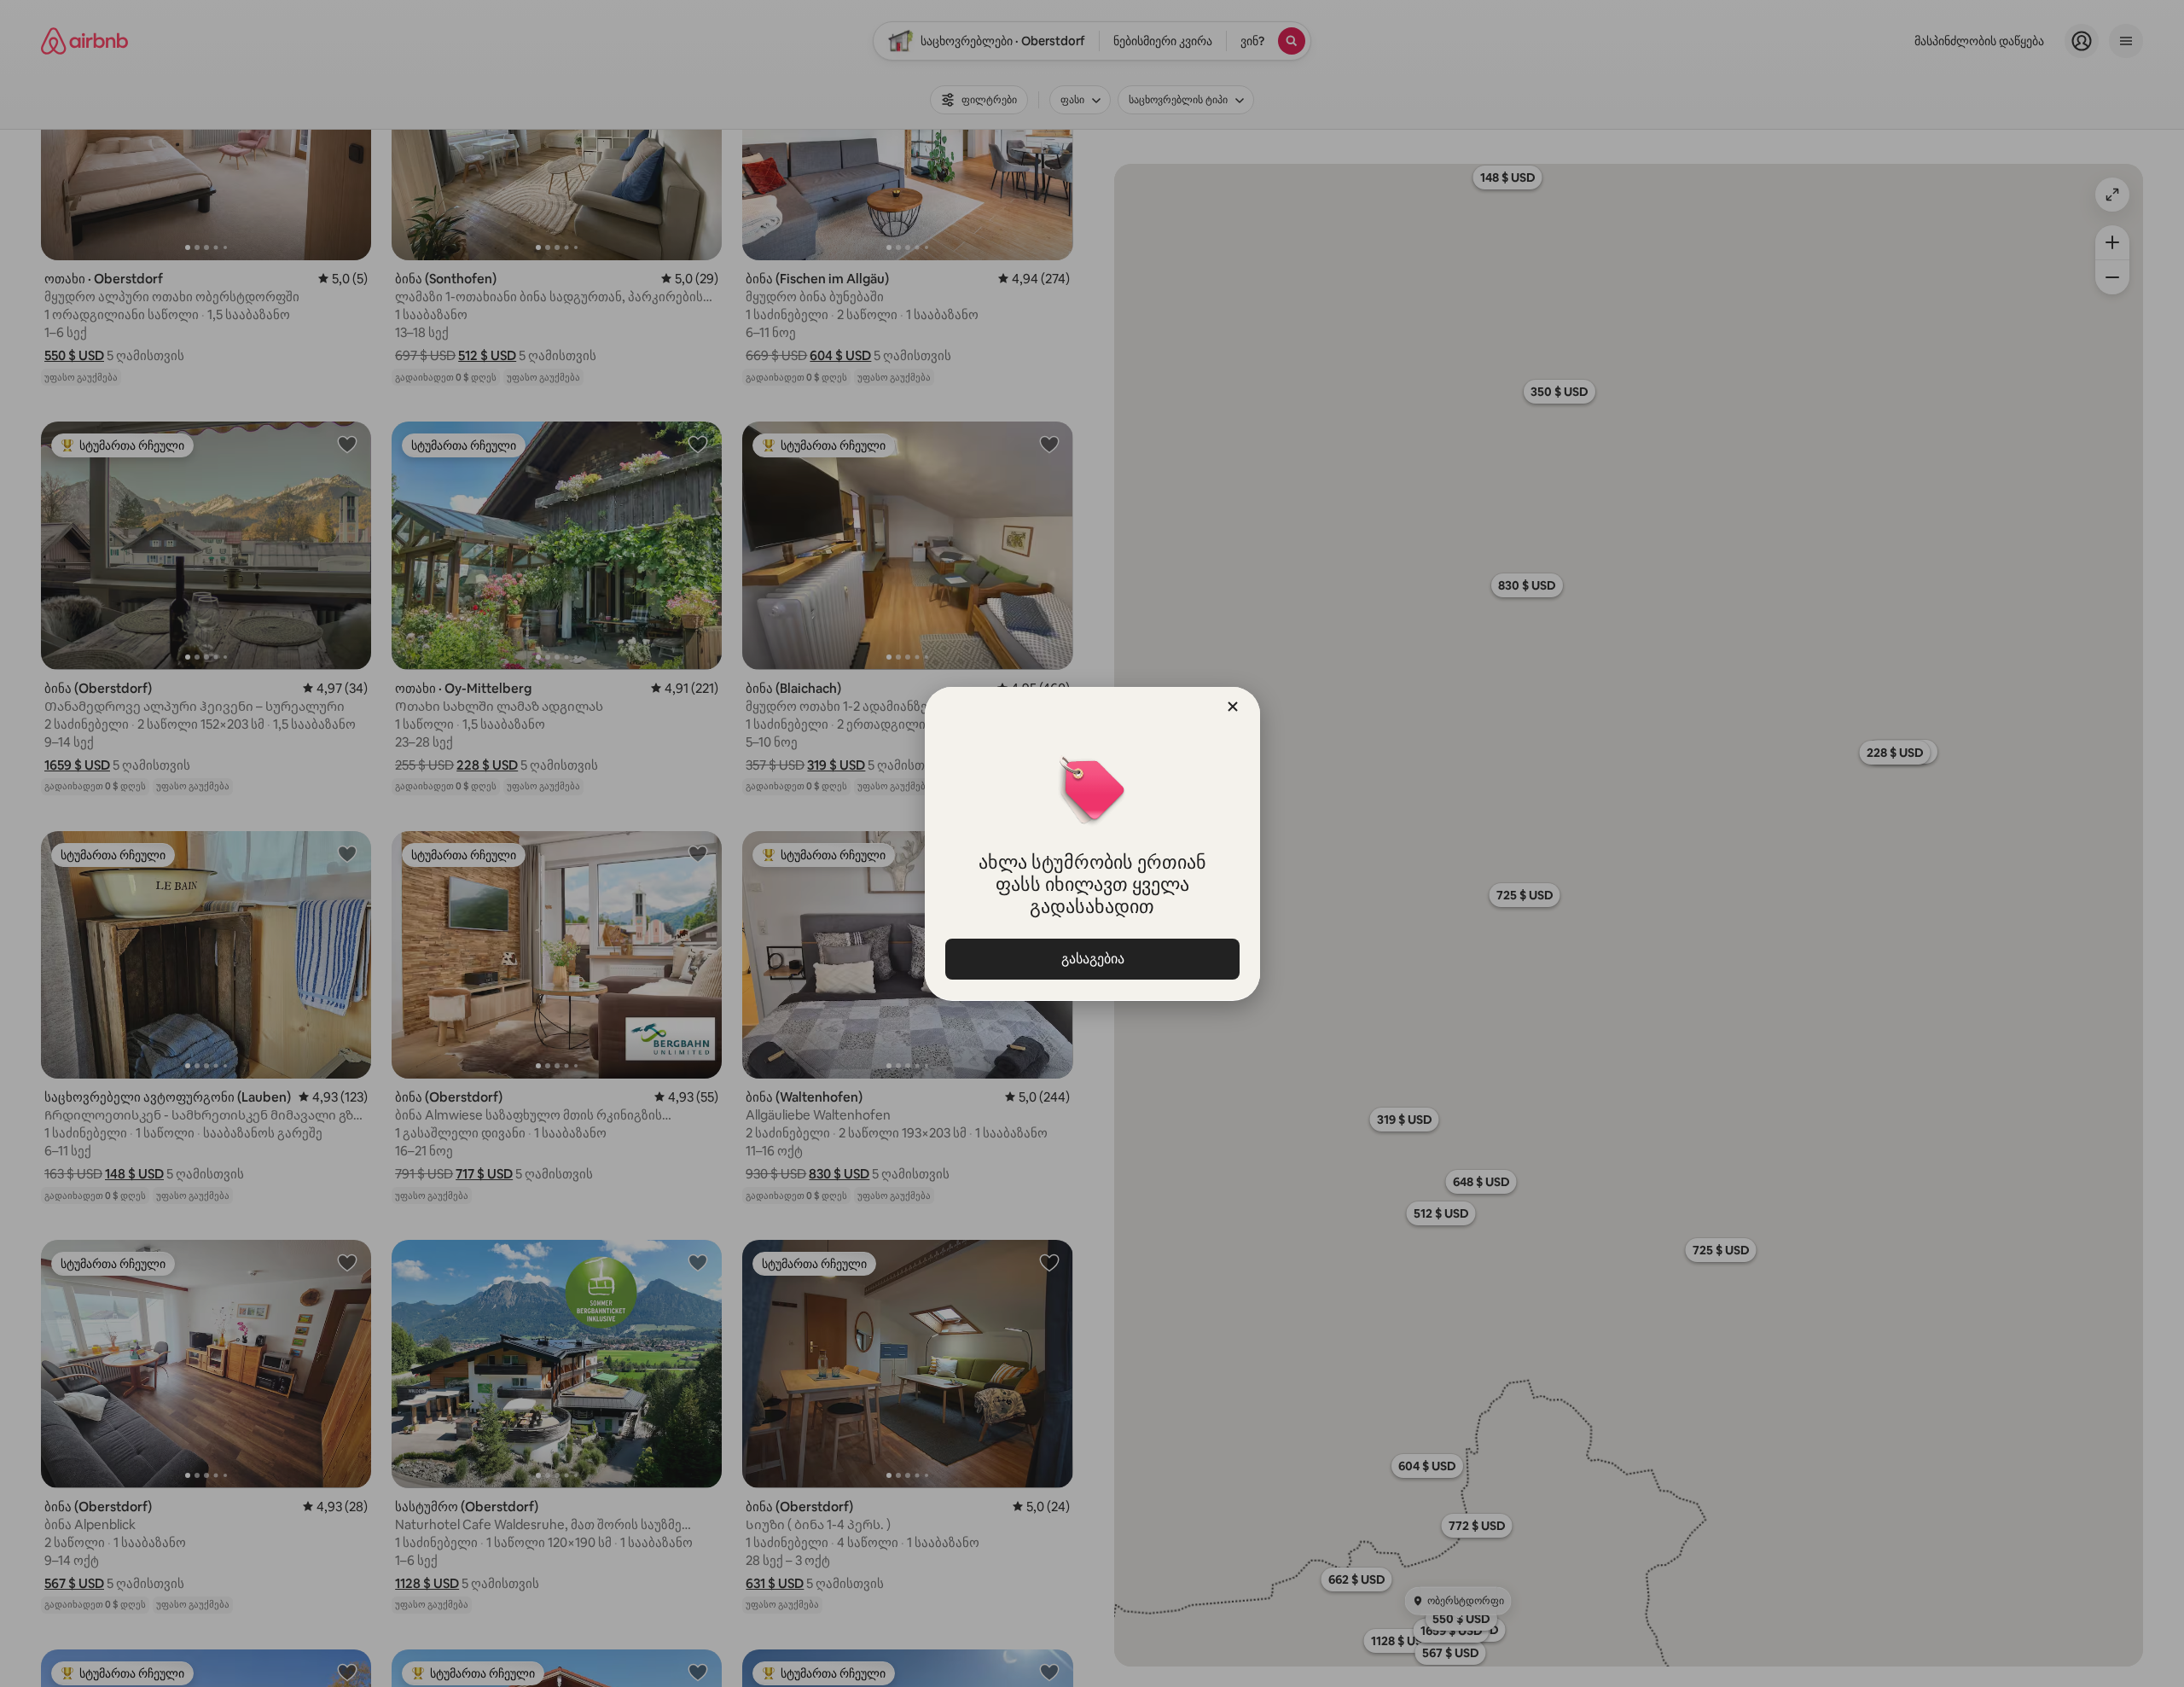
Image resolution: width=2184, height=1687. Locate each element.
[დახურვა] (1233, 707)
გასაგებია (1092, 959)
